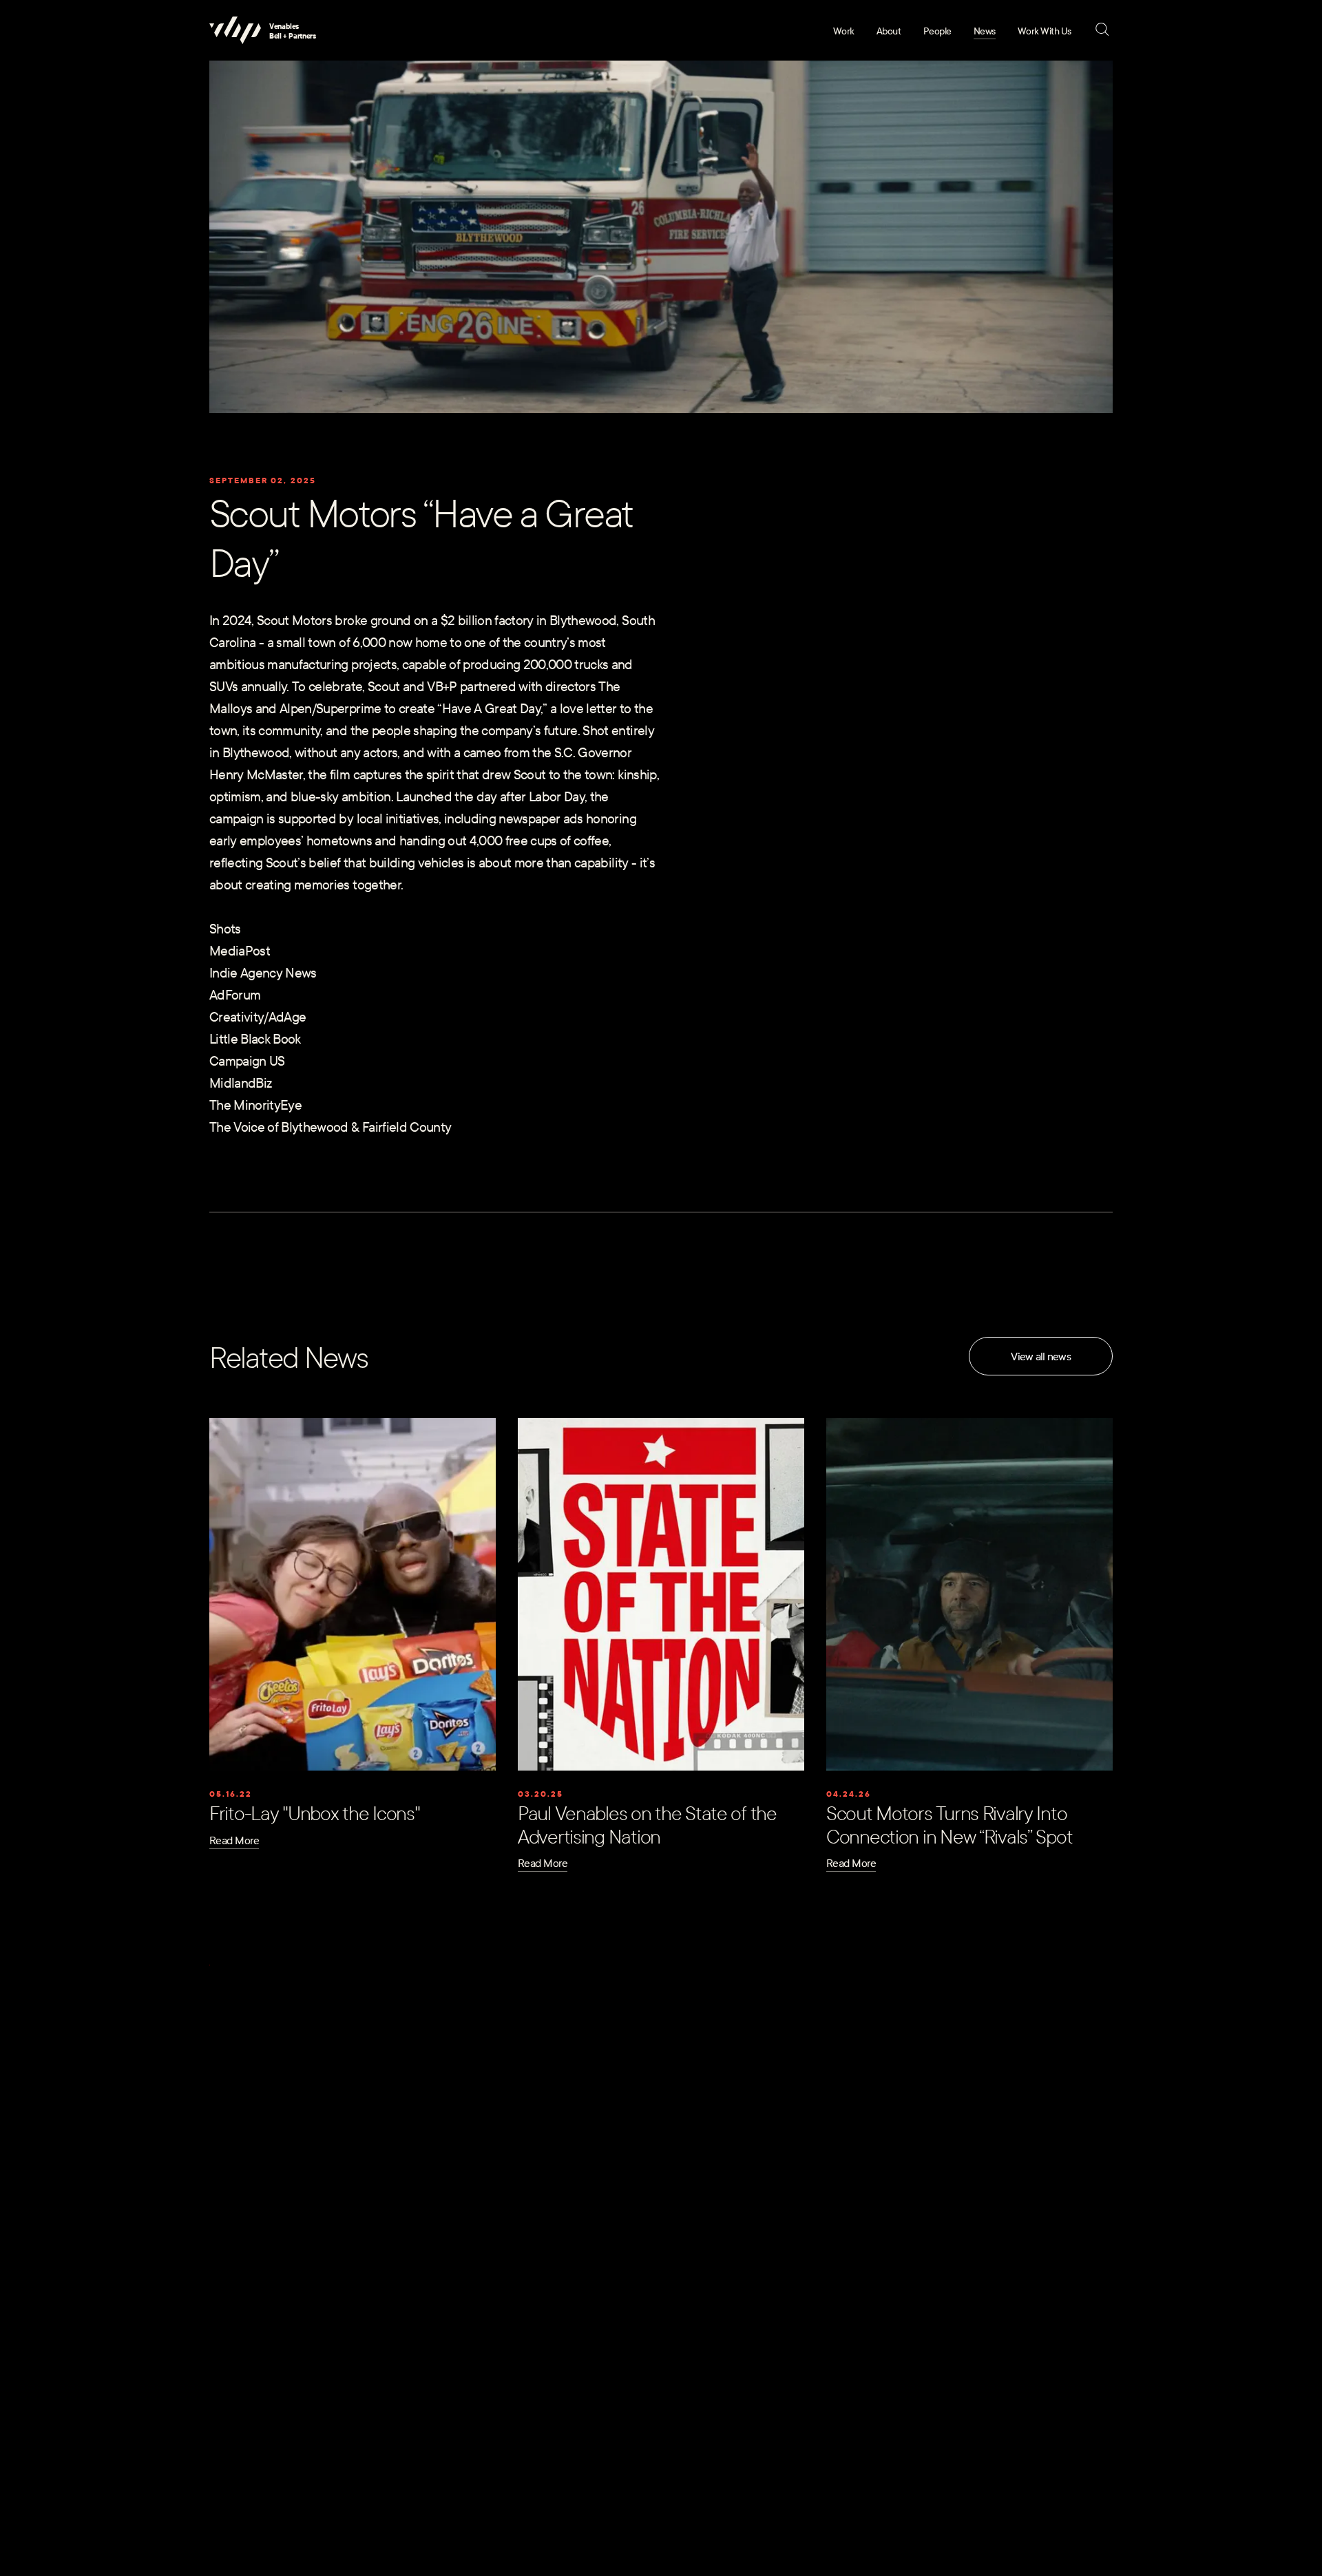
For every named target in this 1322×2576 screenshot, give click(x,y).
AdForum (235, 994)
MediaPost (240, 950)
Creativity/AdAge (258, 1016)
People (937, 31)
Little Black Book (255, 1038)
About (889, 31)
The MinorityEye (255, 1104)
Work (844, 31)
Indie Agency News (263, 972)
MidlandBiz (240, 1082)
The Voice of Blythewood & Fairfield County (330, 1126)
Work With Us (1045, 31)
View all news (1041, 1356)
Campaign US (247, 1060)
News (985, 31)
